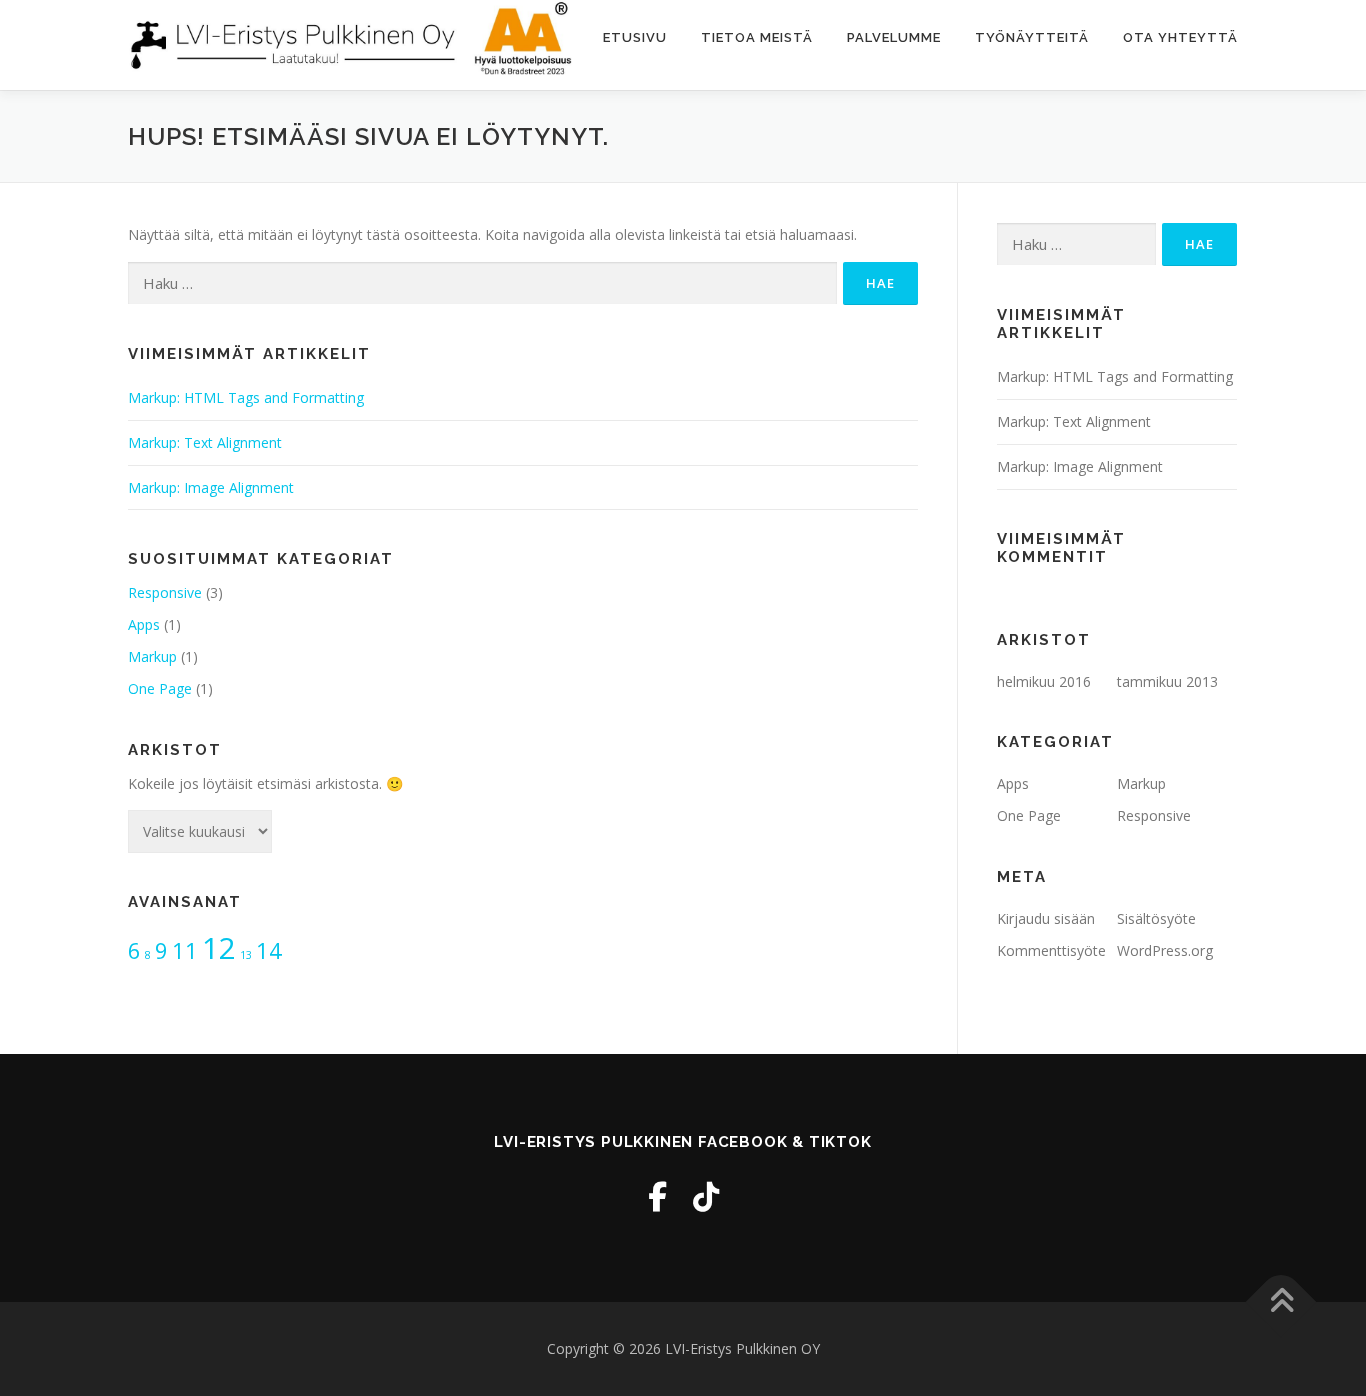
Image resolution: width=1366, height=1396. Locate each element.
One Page (160, 688)
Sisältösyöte (1156, 918)
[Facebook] (657, 1196)
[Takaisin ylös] (1281, 1301)
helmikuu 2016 (1044, 681)
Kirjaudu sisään (1046, 918)
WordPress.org (1165, 950)
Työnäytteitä (1032, 37)
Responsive (165, 592)
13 (246, 955)
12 (219, 948)
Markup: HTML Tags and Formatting (246, 397)
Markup (152, 656)
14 (269, 950)
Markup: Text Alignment (205, 442)
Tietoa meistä (757, 37)
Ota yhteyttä (1180, 37)
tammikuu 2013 (1167, 681)
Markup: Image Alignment (211, 487)
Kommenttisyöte (1051, 950)
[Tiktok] (706, 1196)
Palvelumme (894, 37)
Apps (144, 624)
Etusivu (635, 37)
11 (185, 950)
